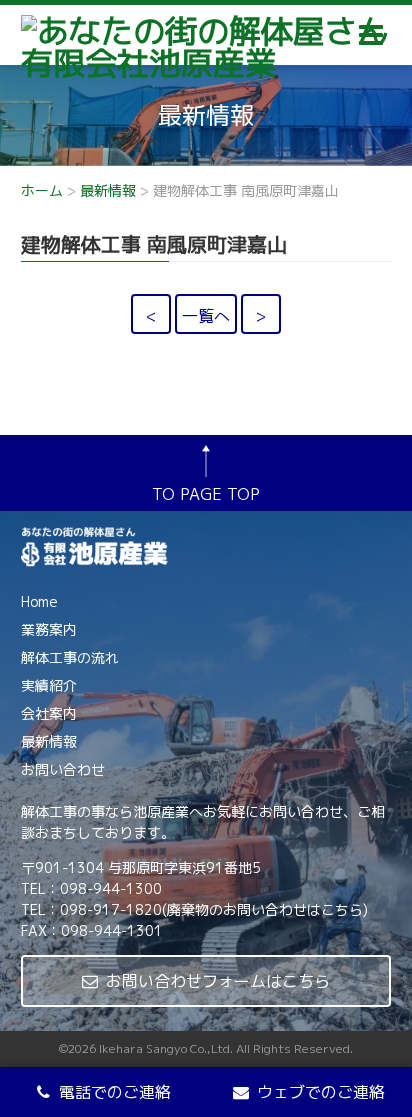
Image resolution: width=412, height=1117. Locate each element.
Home (39, 601)
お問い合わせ (63, 769)
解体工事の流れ (70, 657)
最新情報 (108, 190)
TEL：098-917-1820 (91, 909)
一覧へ (206, 316)
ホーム (42, 190)
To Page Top (206, 494)
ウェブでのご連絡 (321, 1092)
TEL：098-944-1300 (91, 888)
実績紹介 (49, 685)
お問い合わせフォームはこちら (218, 981)
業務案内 (49, 629)
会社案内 (49, 713)
